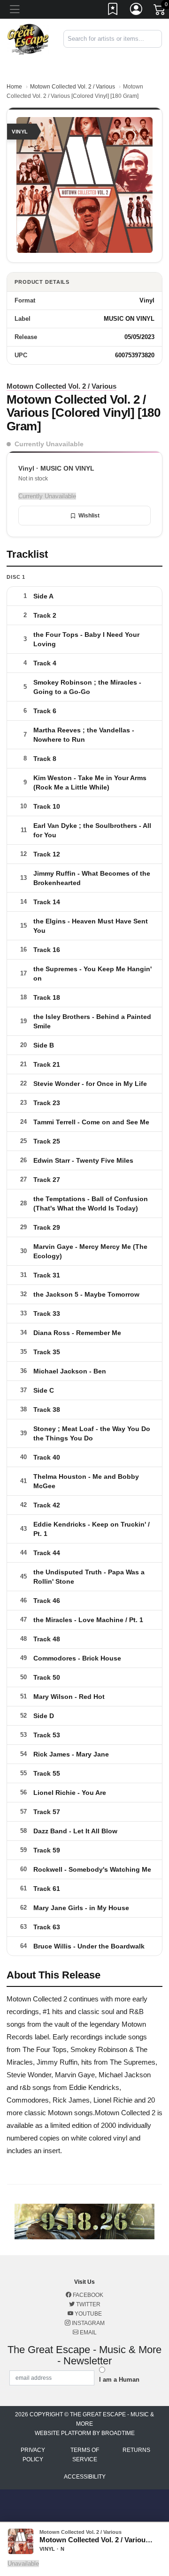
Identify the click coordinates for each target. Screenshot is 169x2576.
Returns (136, 2450)
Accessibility (85, 2477)
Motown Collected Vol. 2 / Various (73, 87)
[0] (160, 11)
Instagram (88, 2323)
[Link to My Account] (137, 11)
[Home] (28, 39)
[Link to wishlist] (113, 11)
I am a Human (119, 2380)
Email (88, 2332)
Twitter (88, 2304)
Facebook (87, 2295)
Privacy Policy (33, 2455)
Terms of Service (85, 2455)
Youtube (88, 2314)
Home (14, 87)
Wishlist (89, 516)
